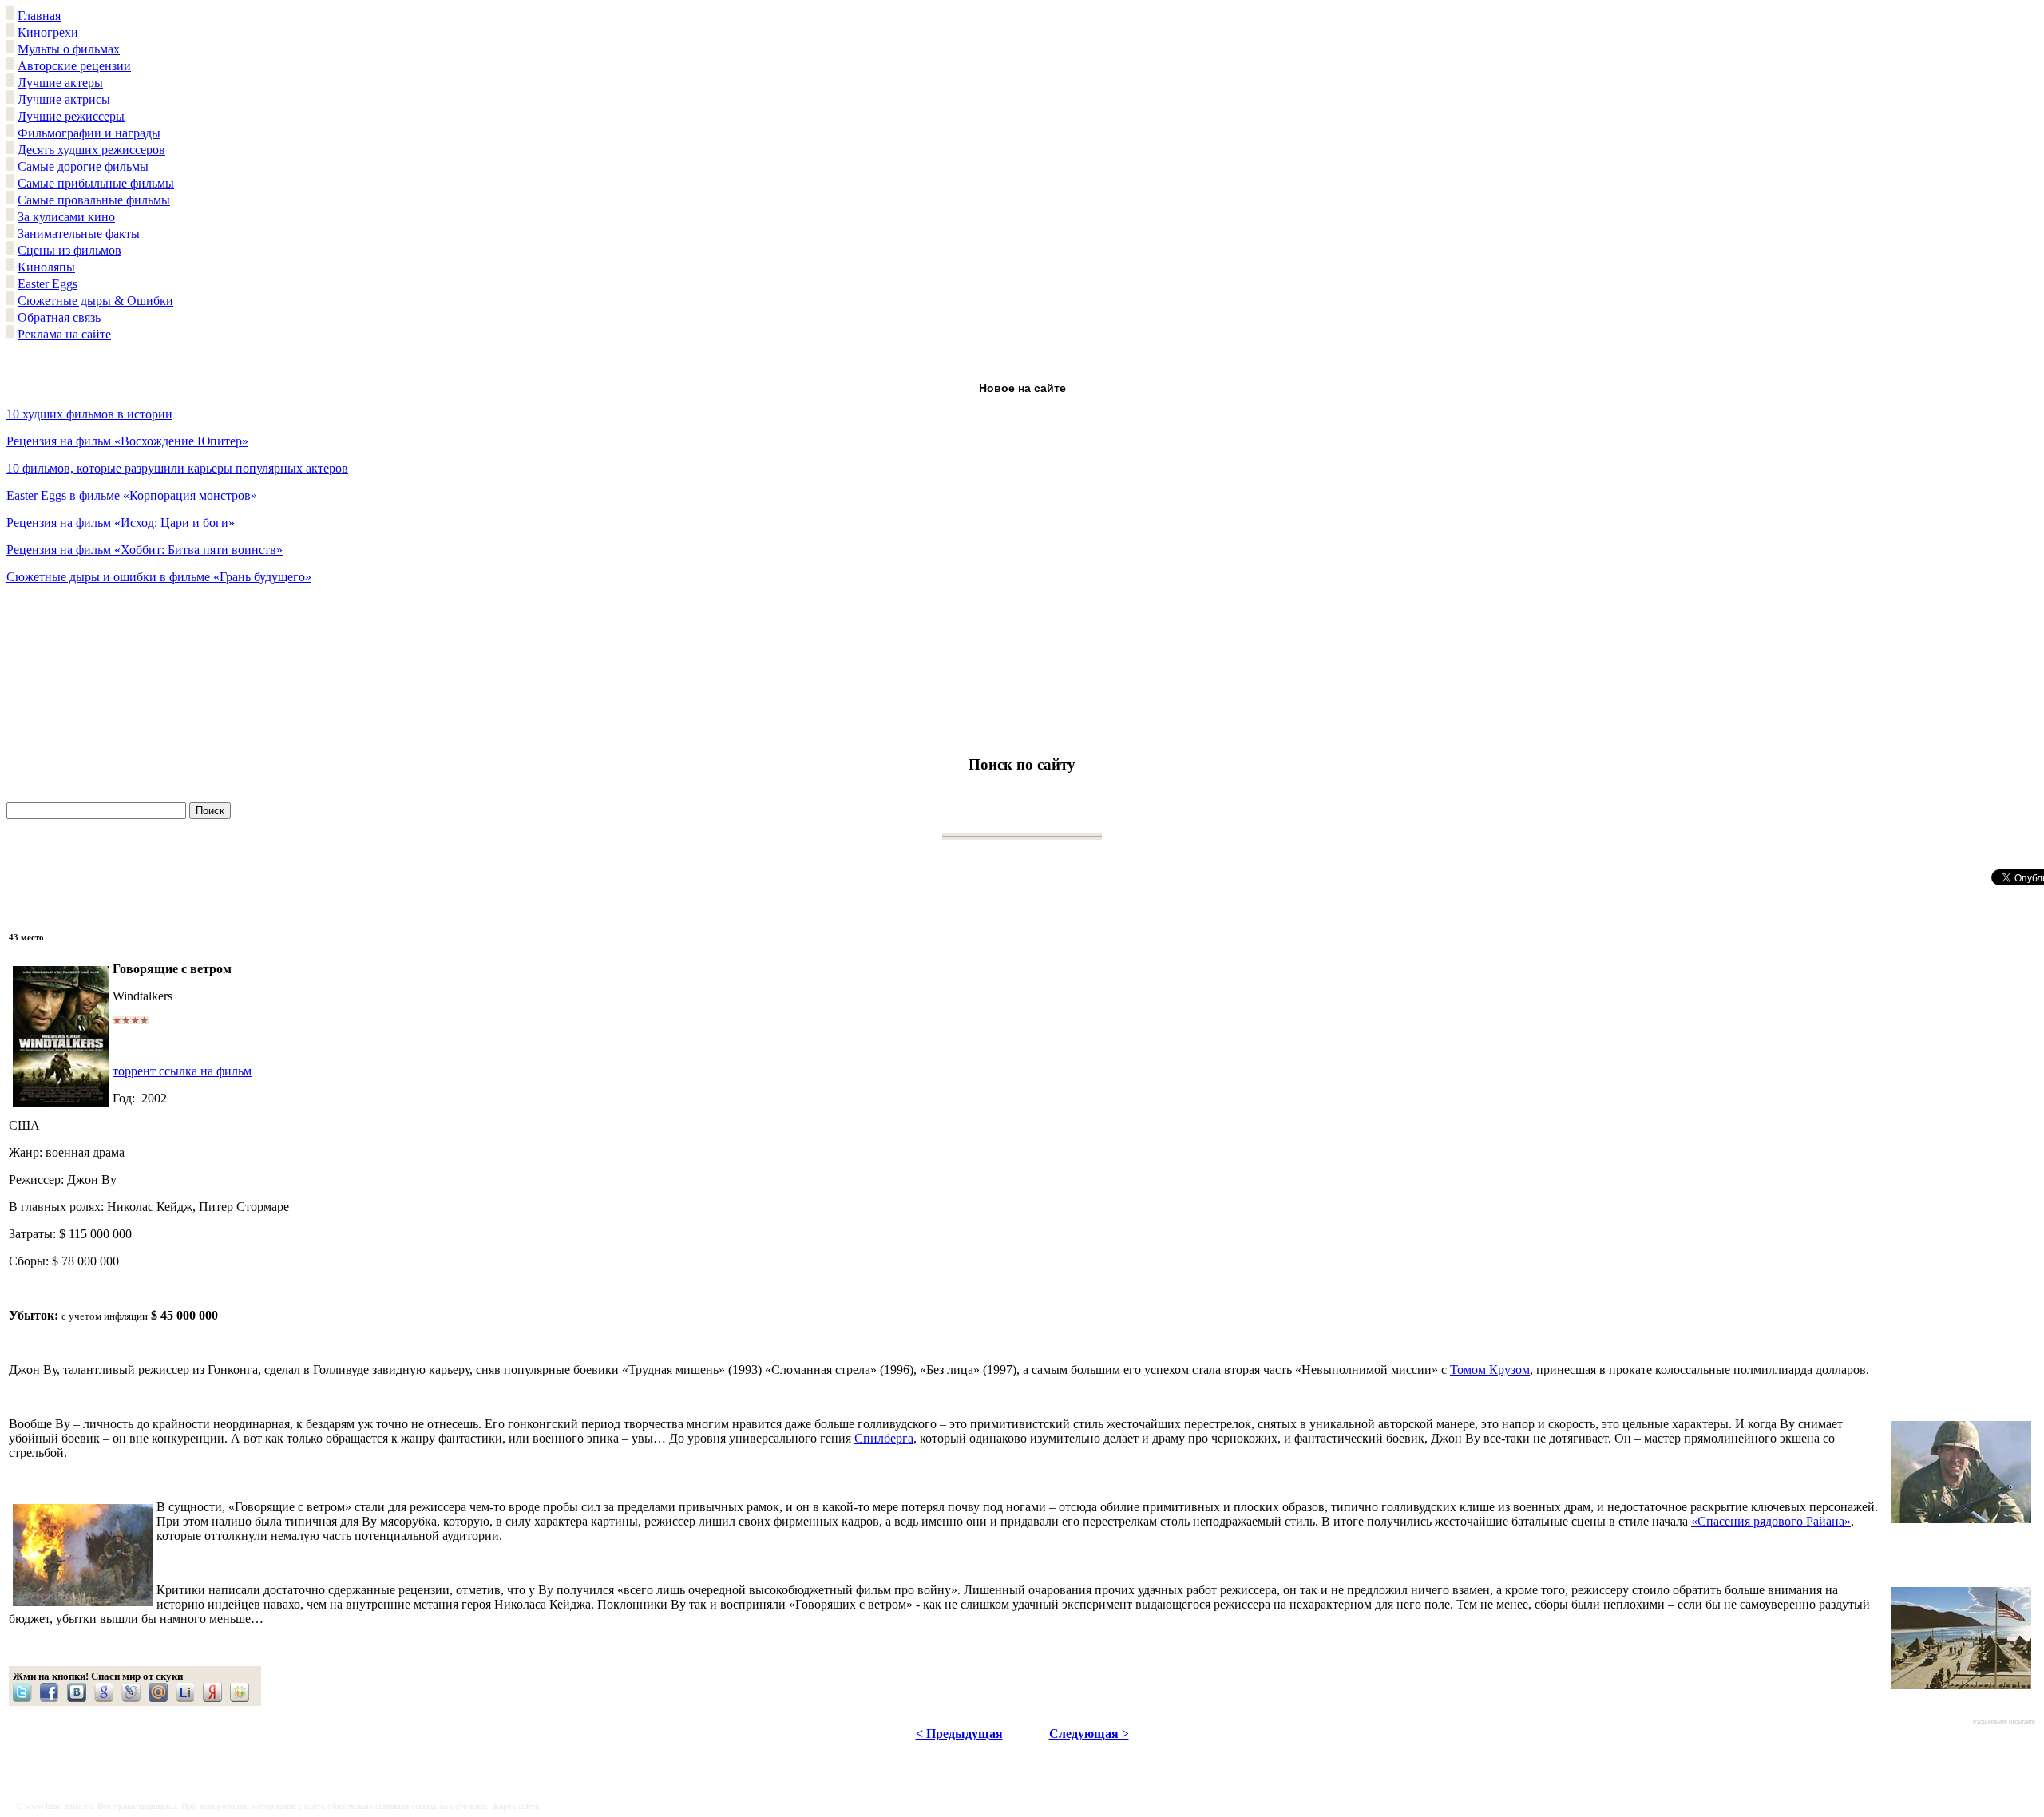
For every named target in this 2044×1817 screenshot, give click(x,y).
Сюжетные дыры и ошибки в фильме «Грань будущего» (159, 577)
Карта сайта (516, 1806)
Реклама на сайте (64, 334)
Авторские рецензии (74, 66)
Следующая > (1089, 1734)
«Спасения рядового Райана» (1771, 1521)
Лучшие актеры (60, 83)
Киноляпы (46, 267)
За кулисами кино (66, 217)
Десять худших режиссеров (91, 150)
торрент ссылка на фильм (182, 1071)
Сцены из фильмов (69, 250)
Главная (39, 16)
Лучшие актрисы (64, 99)
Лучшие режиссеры (71, 116)
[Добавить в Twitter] (26, 1692)
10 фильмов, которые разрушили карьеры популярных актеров (177, 468)
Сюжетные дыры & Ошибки (95, 301)
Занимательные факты (79, 234)
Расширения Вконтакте (2004, 1722)
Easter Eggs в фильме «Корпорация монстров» (132, 495)
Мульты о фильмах (69, 49)
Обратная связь (59, 317)
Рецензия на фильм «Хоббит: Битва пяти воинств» (145, 550)
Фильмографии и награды (89, 133)
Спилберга (884, 1438)
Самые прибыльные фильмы (96, 183)
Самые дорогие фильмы (83, 166)
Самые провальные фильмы (94, 200)
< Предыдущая (959, 1734)
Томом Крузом (1490, 1370)
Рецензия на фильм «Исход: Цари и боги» (121, 523)
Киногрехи (48, 32)
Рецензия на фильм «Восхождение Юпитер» (127, 441)
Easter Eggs (48, 284)
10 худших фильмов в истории (89, 414)
